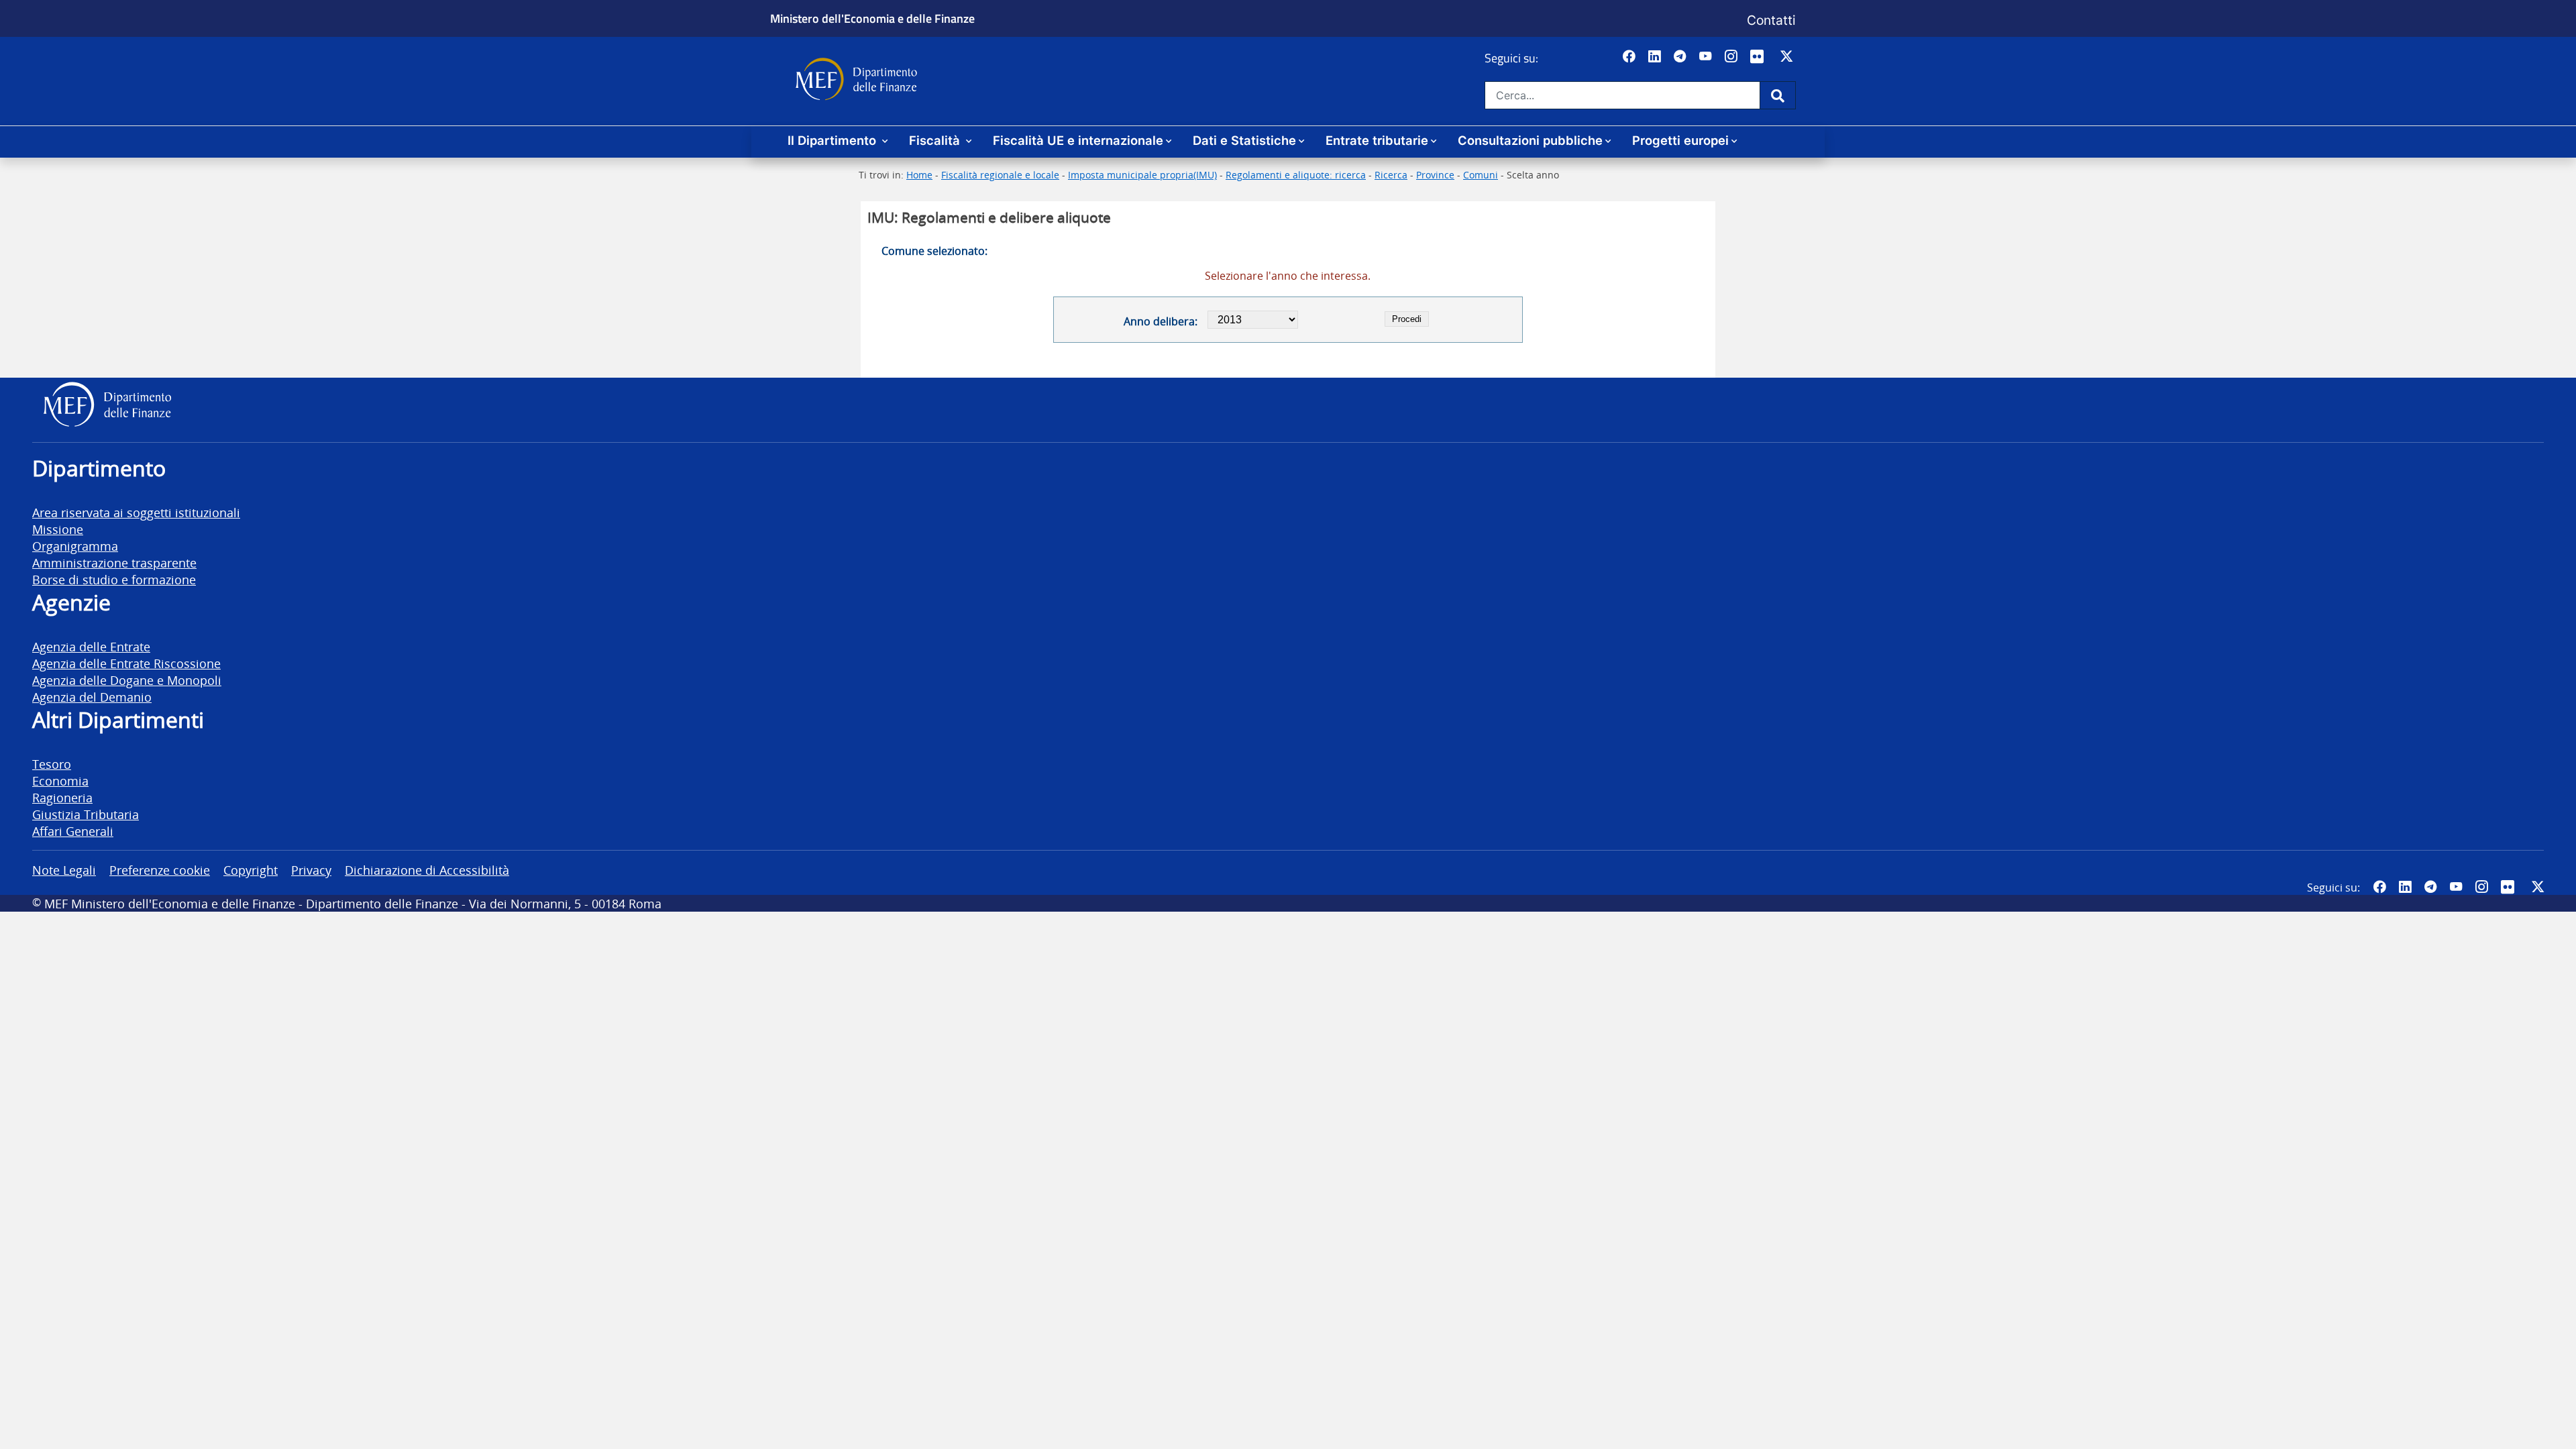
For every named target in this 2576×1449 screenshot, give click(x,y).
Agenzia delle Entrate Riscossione (126, 663)
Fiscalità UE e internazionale (1078, 140)
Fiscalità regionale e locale (1000, 175)
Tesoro (52, 764)
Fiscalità (936, 140)
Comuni (1481, 175)
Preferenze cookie (160, 870)
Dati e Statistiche (1244, 140)
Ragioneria (62, 797)
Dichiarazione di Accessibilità (427, 870)
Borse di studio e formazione (114, 579)
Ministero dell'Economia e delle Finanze (872, 18)
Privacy (311, 870)
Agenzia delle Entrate (91, 646)
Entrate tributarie (1377, 140)
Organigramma (75, 546)
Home (919, 175)
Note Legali (64, 870)
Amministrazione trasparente (114, 562)
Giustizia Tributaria (86, 814)
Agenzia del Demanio (92, 697)
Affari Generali (73, 831)
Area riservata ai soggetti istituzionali (136, 512)
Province (1435, 175)
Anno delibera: (1160, 321)
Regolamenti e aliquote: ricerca (1296, 175)
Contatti (1771, 20)
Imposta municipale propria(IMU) (1142, 175)
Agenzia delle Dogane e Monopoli (127, 680)
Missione (58, 529)
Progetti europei (1680, 140)
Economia (60, 781)
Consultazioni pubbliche (1530, 140)
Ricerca (1391, 175)
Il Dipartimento (834, 140)
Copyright (251, 870)
